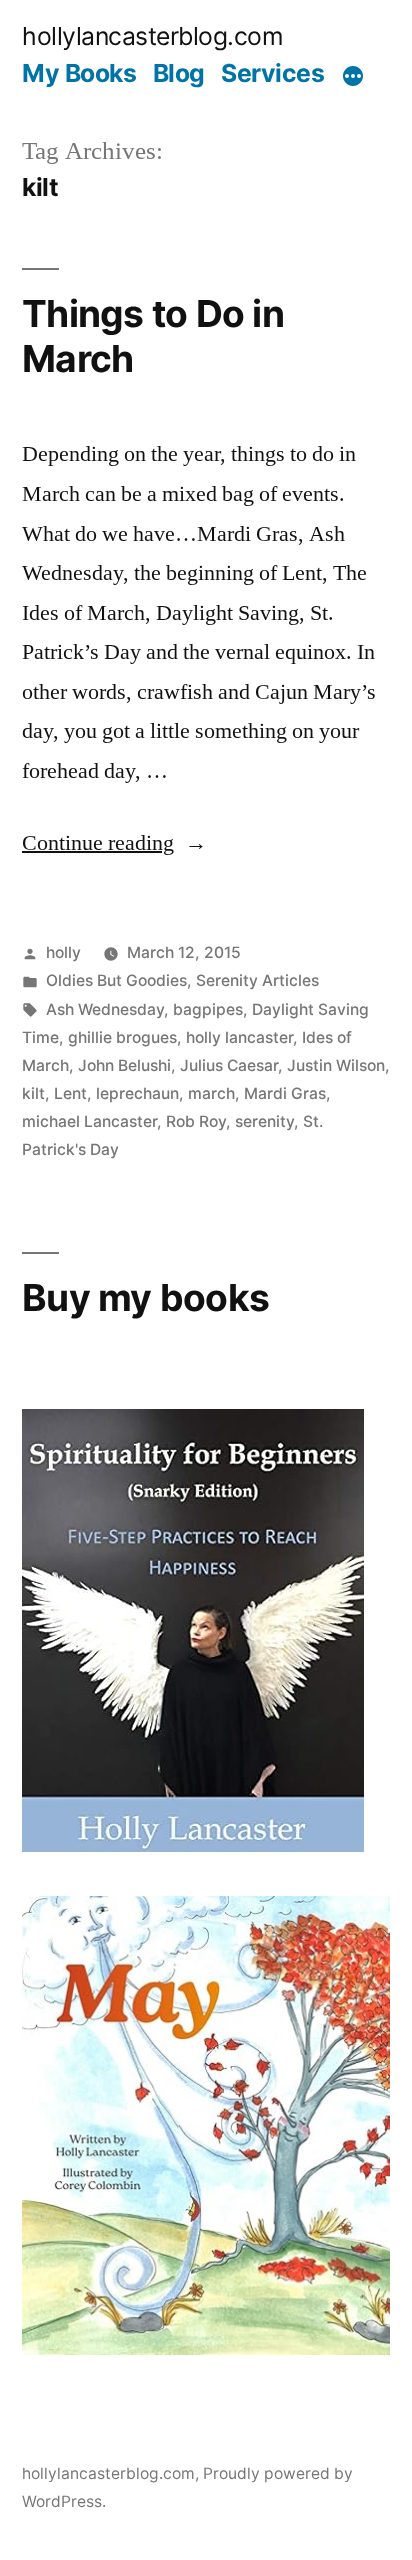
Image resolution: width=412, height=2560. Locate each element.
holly (63, 952)
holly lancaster (239, 1037)
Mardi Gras (285, 1093)
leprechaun (137, 1093)
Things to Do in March (153, 336)
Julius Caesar (229, 1065)
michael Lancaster (89, 1121)
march (211, 1093)
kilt (33, 1093)
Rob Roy (196, 1121)
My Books (79, 73)
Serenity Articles (257, 980)
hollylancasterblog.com (152, 36)
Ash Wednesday (105, 1009)
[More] (353, 77)
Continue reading (114, 843)
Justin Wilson (336, 1065)
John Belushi (124, 1065)
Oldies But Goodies (116, 980)
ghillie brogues (122, 1037)
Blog (179, 73)
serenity (264, 1121)
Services (272, 73)
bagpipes (208, 1009)
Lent (70, 1093)
